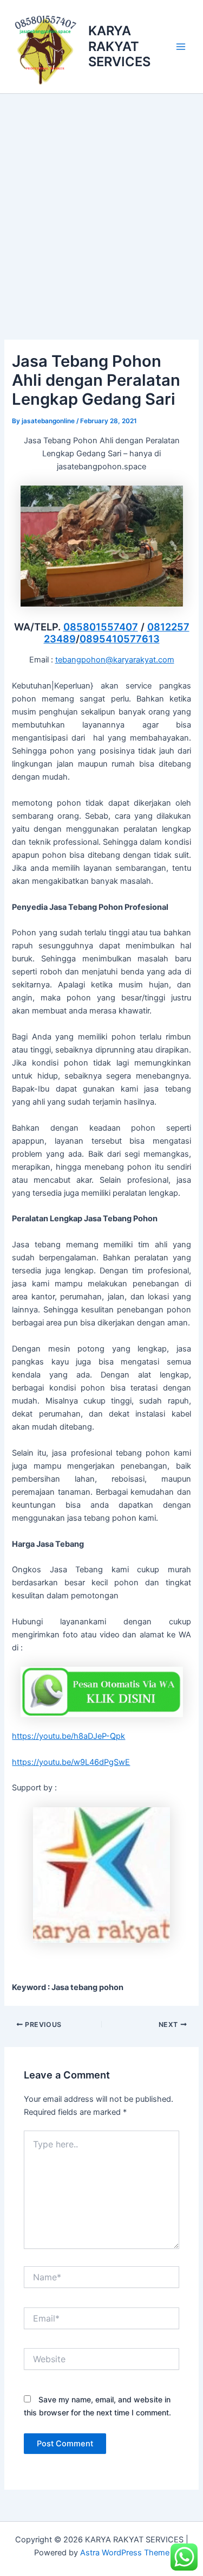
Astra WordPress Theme (125, 2553)
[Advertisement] (101, 201)
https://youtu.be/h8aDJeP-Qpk (68, 1736)
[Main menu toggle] (181, 47)
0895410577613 (120, 639)
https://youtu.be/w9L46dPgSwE (71, 1762)
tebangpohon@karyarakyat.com (115, 660)
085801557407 (101, 627)
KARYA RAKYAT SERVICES (119, 46)
